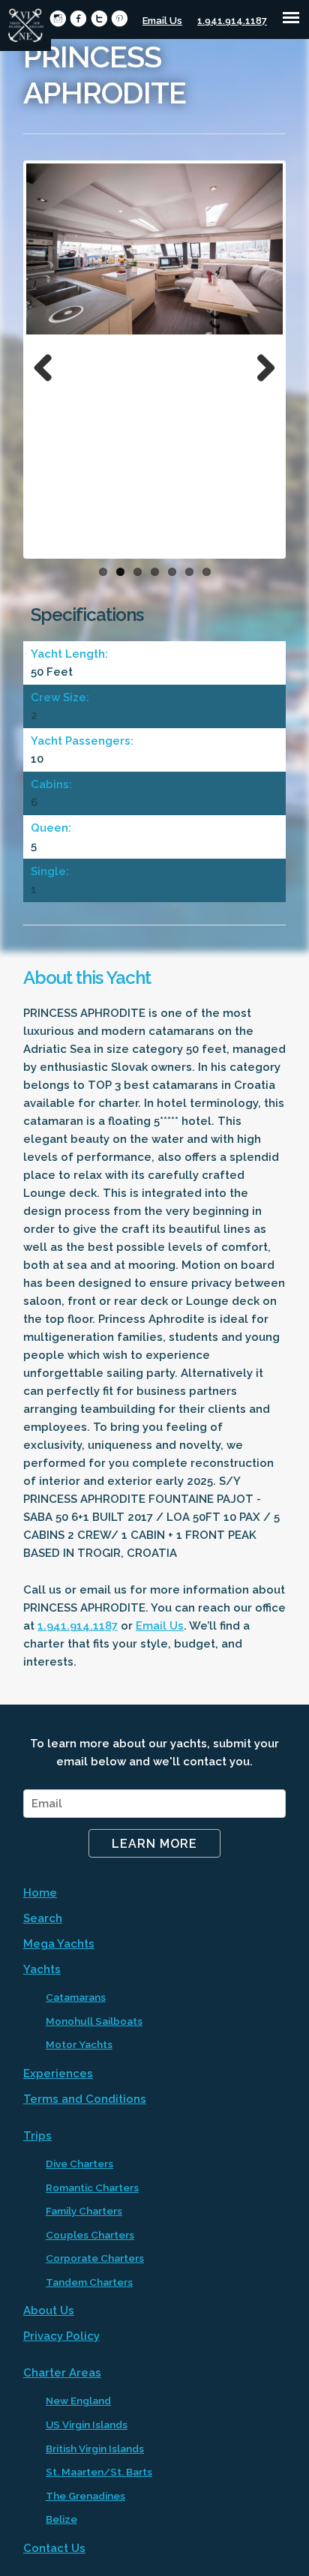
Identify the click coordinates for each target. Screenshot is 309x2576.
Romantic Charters (92, 2188)
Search (43, 1918)
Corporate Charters (95, 2258)
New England (78, 2401)
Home (40, 1893)
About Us (49, 2311)
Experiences (58, 2074)
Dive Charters (79, 2164)
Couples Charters (90, 2235)
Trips (37, 2136)
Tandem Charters (89, 2282)
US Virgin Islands (87, 2425)
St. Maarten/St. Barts (99, 2472)
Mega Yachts (59, 1944)
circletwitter (99, 18)
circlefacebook (78, 18)
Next (260, 364)
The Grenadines (85, 2496)
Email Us (162, 21)
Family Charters (84, 2211)
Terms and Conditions (85, 2099)
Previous (49, 364)
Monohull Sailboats (94, 2021)
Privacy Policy (61, 2336)
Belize (61, 2519)
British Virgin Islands (95, 2449)
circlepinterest (120, 18)
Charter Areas (62, 2373)
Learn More (154, 1844)
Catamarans (76, 1997)
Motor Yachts (79, 2044)
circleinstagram (58, 18)
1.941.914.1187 (232, 21)
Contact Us (54, 2548)
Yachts (42, 1969)
